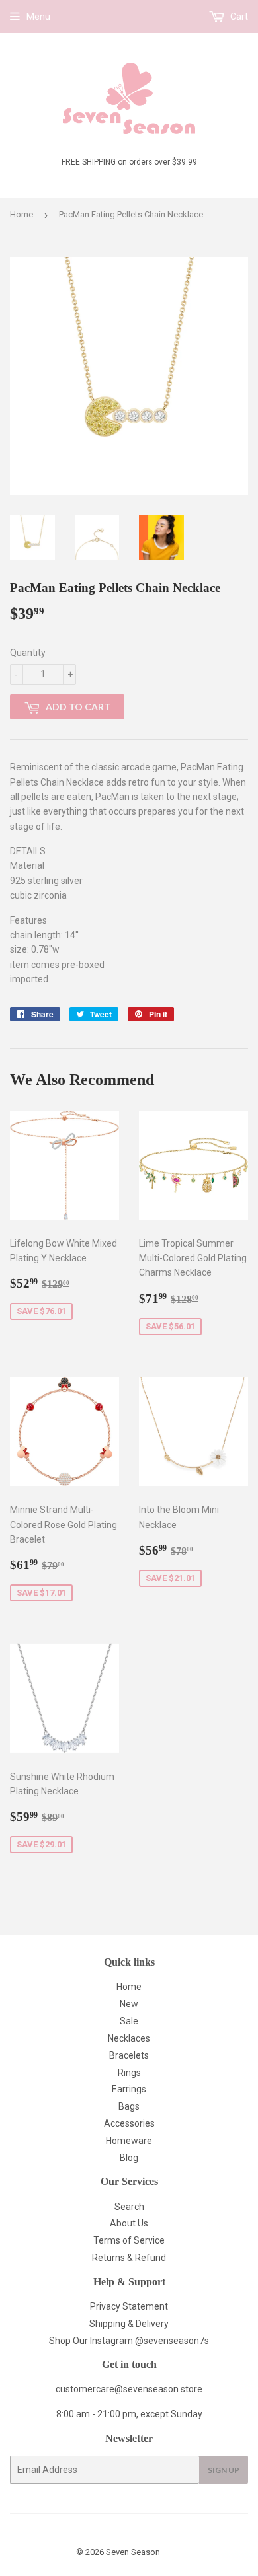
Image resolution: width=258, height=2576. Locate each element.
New (129, 2004)
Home (21, 214)
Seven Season (133, 2552)
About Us (129, 2223)
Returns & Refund (129, 2258)
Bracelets (129, 2055)
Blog (129, 2158)
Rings (129, 2073)
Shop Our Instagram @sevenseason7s (129, 2341)
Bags (129, 2106)
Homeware (129, 2141)
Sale (129, 2021)
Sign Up (224, 2470)
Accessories (129, 2123)
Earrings (129, 2089)
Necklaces (129, 2038)
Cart (238, 17)
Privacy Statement (129, 2306)
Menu (38, 17)
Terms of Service (129, 2240)
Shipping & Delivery (129, 2324)
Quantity (28, 653)
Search (129, 2207)
